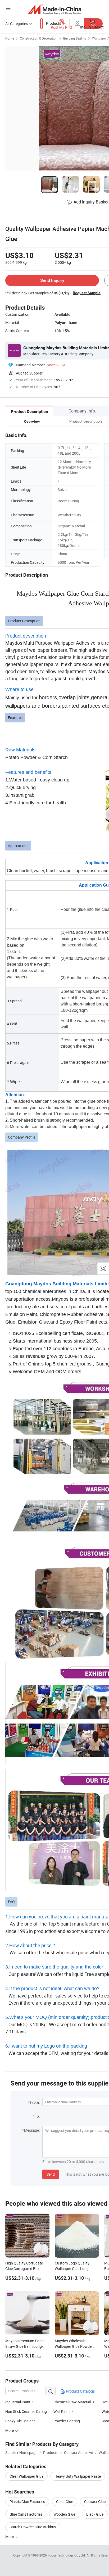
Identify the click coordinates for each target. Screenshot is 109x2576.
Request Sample (87, 293)
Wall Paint (62, 2411)
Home (10, 38)
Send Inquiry (52, 280)
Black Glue (95, 2514)
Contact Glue (95, 2502)
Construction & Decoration (39, 38)
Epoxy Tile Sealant (20, 2421)
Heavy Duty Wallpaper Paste (78, 2476)
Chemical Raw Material (72, 2402)
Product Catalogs (80, 2391)
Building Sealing (75, 38)
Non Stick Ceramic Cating (26, 2411)
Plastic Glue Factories (27, 2502)
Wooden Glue (64, 2514)
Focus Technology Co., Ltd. (67, 2555)
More (10, 2537)
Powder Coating (67, 2421)
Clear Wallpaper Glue (26, 2476)
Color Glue (65, 2502)
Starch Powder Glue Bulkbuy (33, 2527)
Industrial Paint (18, 2402)
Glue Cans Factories (26, 2514)
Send (51, 2174)
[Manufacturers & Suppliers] (55, 9)
